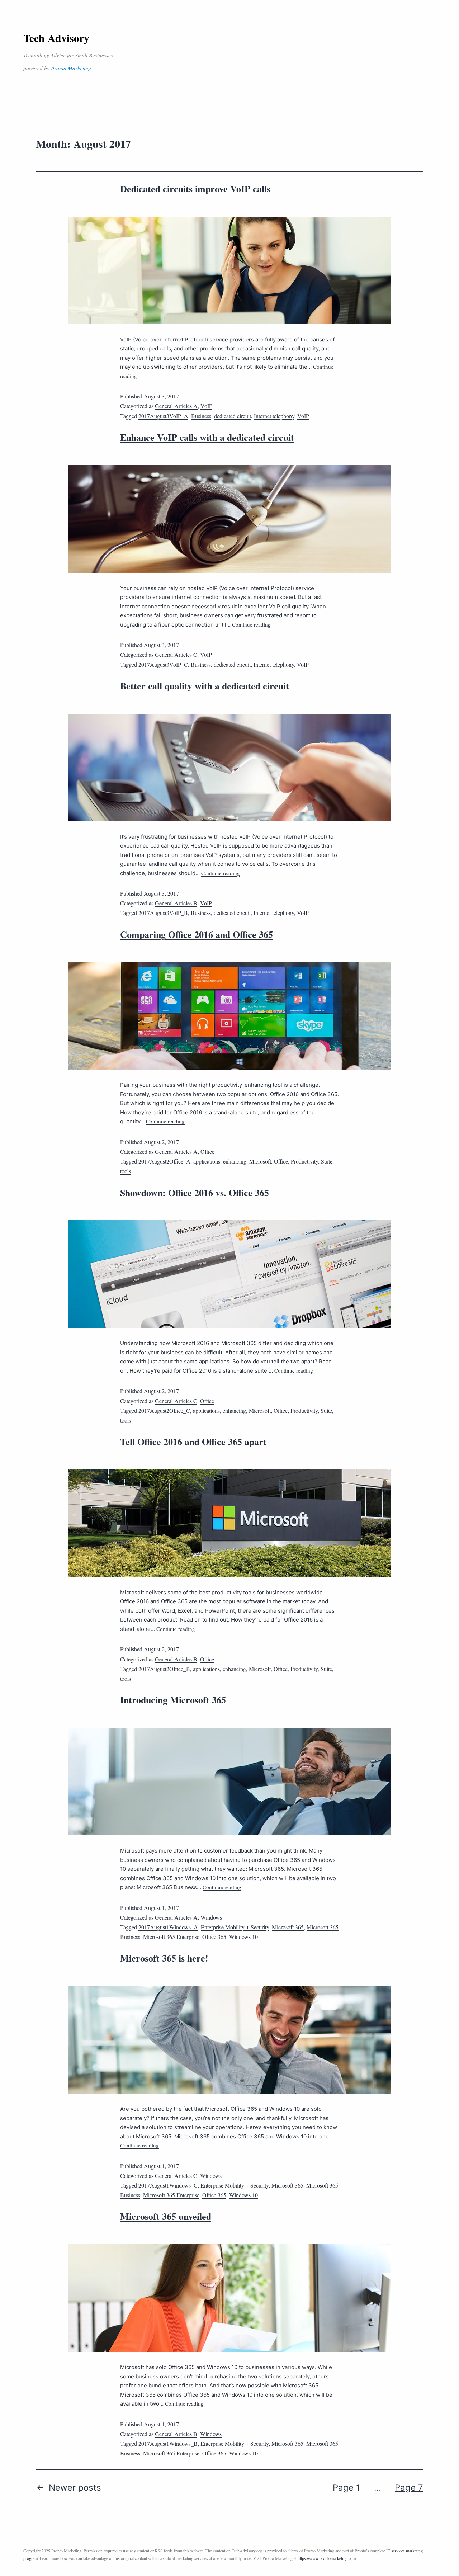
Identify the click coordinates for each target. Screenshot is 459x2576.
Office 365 (214, 1937)
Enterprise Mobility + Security (235, 1927)
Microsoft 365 (288, 1927)
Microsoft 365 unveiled (166, 2216)
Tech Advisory (56, 38)
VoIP (206, 406)
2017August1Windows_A (168, 1927)
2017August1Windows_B (168, 2443)
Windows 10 (243, 1937)
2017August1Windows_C (168, 2185)
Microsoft (260, 1161)
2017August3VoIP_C (163, 664)
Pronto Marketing (71, 68)
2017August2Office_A (164, 1161)
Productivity (304, 1161)
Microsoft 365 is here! (164, 1958)
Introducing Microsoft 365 (173, 1700)
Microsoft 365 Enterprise (171, 1937)
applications (207, 1161)
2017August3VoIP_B (163, 913)
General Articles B (176, 903)
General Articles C (176, 654)
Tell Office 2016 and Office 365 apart (193, 1442)
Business (201, 416)
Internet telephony (274, 416)
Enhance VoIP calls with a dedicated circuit (207, 437)
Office (207, 1152)
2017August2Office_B (164, 1669)
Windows (211, 1917)
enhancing (235, 1161)
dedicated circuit (233, 416)
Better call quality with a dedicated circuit (205, 686)
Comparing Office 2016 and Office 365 (197, 934)
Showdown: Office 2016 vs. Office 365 (195, 1193)
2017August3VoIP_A (163, 416)
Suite (327, 1161)
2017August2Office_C (164, 1410)
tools (126, 1171)
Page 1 (346, 2488)
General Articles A (176, 406)
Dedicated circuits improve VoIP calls (195, 189)
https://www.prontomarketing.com (327, 2558)
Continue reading (251, 624)
